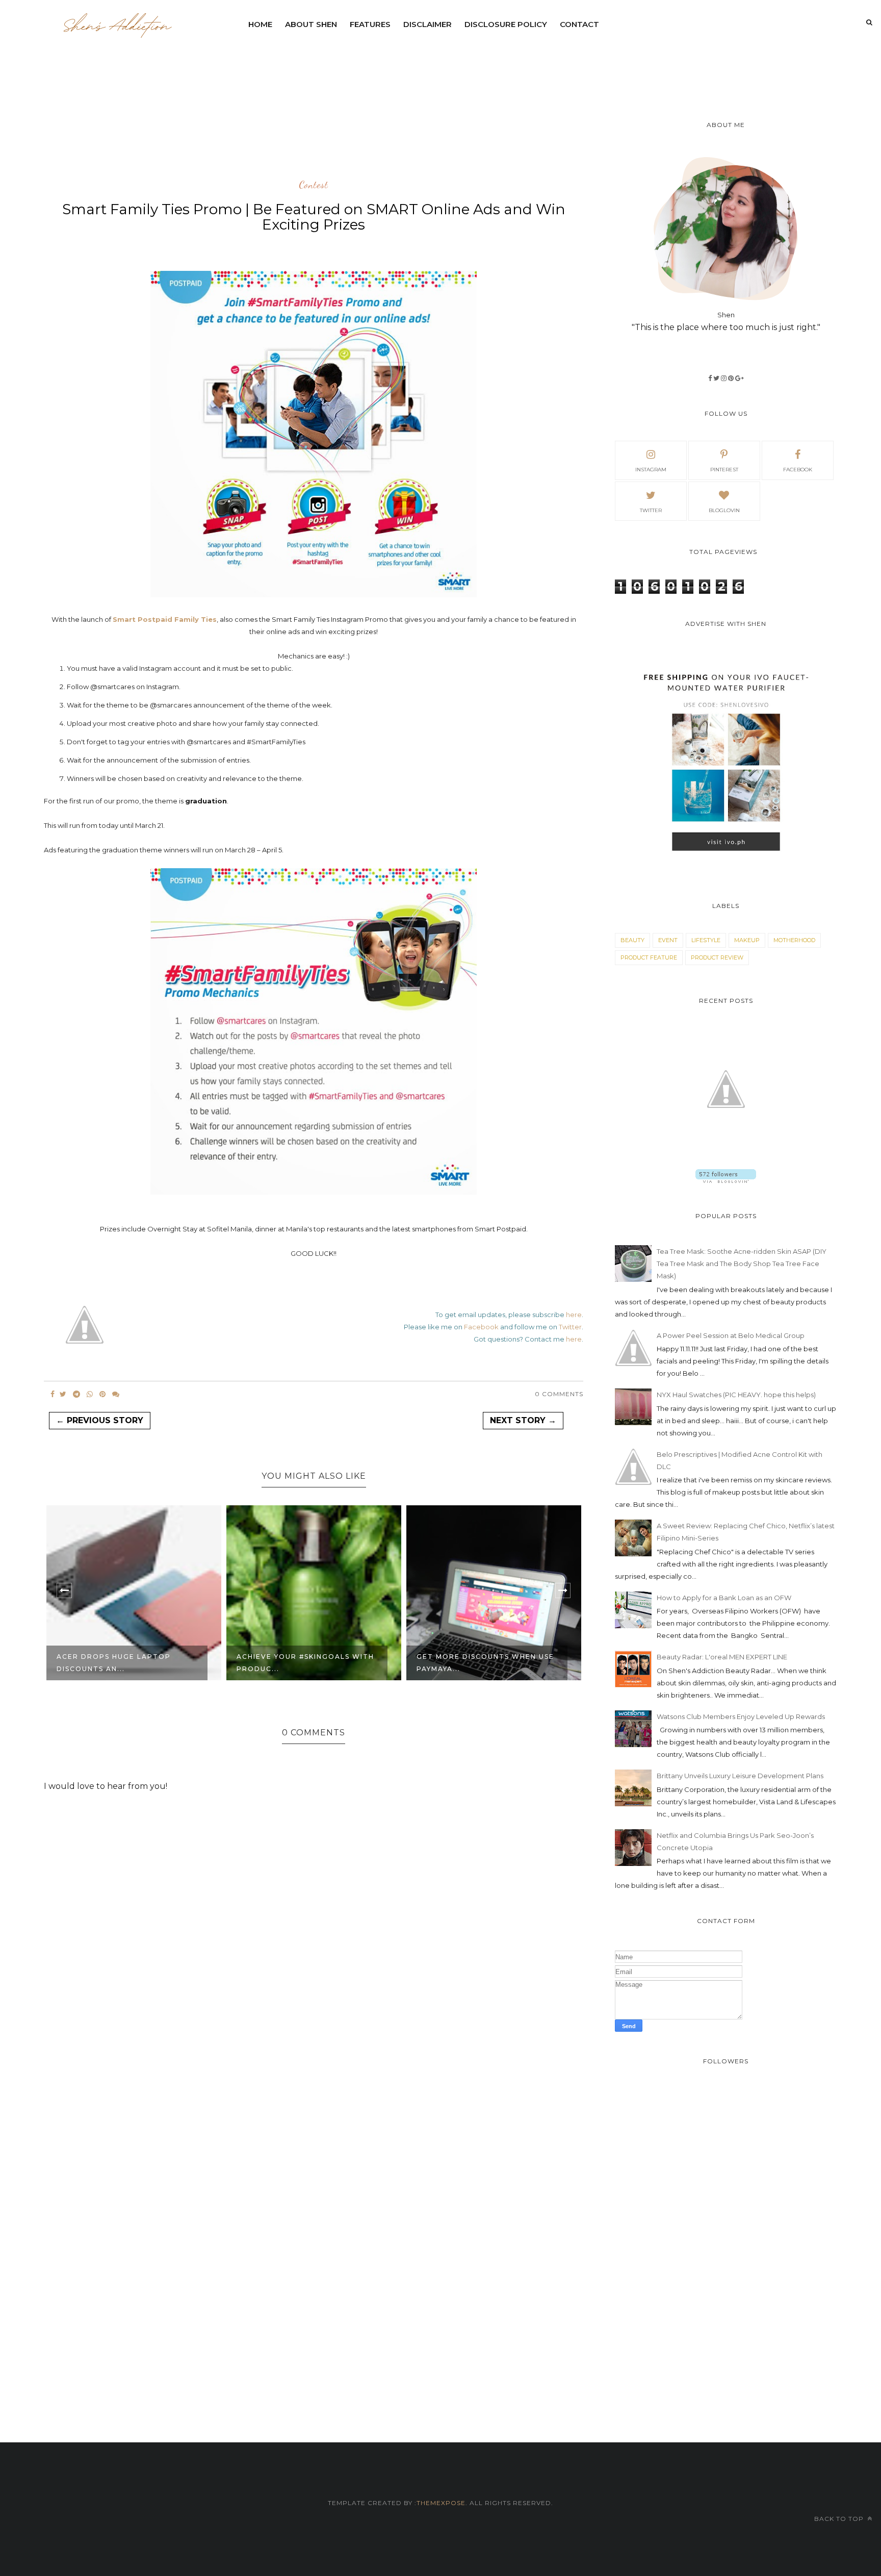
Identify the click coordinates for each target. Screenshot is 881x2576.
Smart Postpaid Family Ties (165, 619)
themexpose (441, 2503)
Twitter (570, 1327)
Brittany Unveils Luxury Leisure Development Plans (740, 1776)
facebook (798, 470)
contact (579, 24)
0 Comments (559, 1394)
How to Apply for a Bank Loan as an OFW (724, 1598)
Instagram (651, 470)
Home (260, 24)
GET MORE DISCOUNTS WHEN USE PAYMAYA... (305, 1663)
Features (370, 24)
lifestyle (706, 940)
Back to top (840, 2519)
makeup (747, 940)
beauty (632, 940)
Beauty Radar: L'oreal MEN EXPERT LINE (722, 1657)
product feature (649, 957)
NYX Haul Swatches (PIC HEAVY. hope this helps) (736, 1395)
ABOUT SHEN (311, 24)
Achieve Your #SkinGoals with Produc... (125, 1663)
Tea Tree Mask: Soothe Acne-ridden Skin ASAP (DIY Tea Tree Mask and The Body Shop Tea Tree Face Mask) (742, 1264)
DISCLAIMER (427, 24)
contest (314, 185)
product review (717, 957)
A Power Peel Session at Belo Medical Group (731, 1335)
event (668, 940)
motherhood (794, 940)
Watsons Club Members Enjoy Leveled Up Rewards (741, 1716)
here (574, 1315)
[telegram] (76, 1394)
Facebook (481, 1327)
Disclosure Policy (506, 24)
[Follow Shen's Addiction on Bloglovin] (726, 1180)
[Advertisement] (489, 64)
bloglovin (724, 510)
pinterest (724, 470)
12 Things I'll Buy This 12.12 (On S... (485, 1663)
